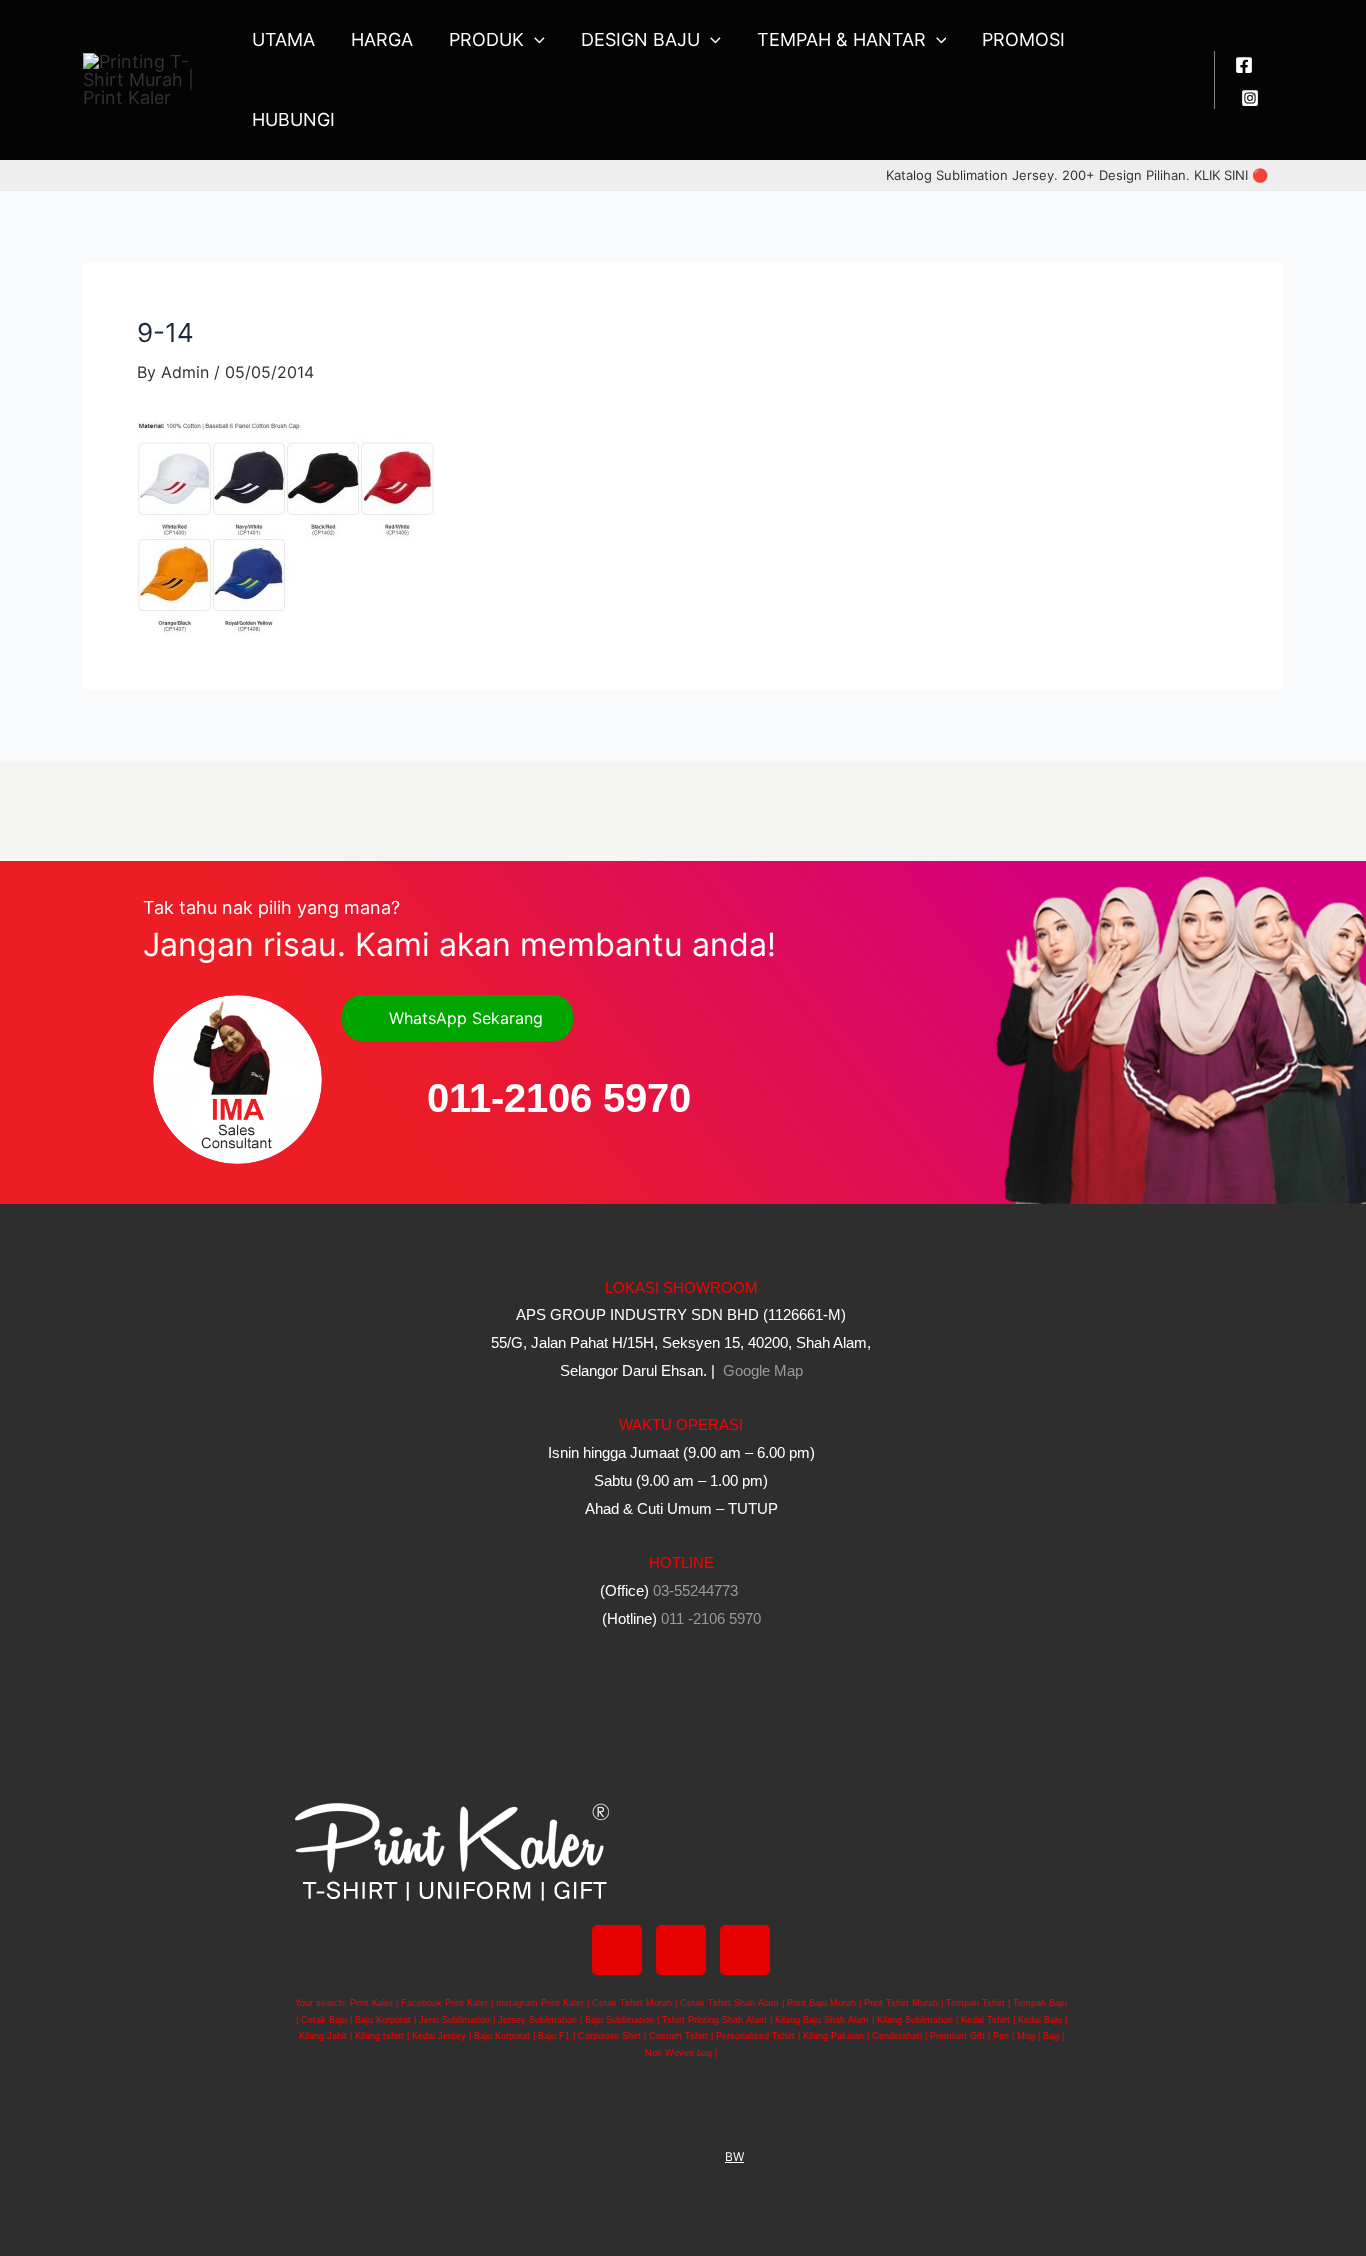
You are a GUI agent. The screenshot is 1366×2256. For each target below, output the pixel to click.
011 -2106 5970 (711, 1618)
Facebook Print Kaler (444, 2003)
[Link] (745, 1950)
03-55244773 (695, 1590)
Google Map (761, 1370)
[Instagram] (1250, 98)
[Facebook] (1244, 65)
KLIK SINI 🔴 (1231, 175)
